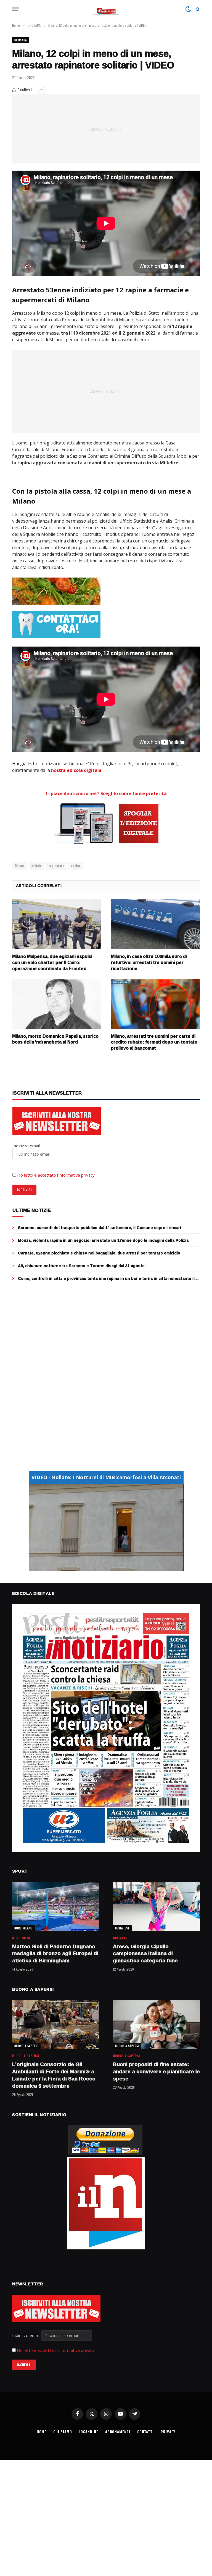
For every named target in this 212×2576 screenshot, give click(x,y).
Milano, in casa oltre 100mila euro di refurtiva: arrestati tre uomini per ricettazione (149, 963)
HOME (42, 2432)
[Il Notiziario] (106, 9)
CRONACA (21, 40)
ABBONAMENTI (118, 2432)
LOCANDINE (88, 2432)
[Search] (197, 9)
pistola (37, 866)
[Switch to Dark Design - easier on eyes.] (188, 9)
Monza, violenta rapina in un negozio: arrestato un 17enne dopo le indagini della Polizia (103, 1240)
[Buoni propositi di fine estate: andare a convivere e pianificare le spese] (156, 2025)
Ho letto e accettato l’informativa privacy (56, 1175)
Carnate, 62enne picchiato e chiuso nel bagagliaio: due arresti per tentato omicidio (99, 1253)
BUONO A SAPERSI (26, 2046)
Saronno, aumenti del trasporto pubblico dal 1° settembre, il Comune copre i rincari (100, 1228)
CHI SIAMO (63, 2432)
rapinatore (56, 866)
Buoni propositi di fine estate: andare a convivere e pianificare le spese (156, 2071)
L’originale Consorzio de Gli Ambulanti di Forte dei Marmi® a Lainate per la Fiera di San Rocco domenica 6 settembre (54, 2075)
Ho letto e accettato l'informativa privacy (56, 2350)
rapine (76, 866)
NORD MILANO (23, 1928)
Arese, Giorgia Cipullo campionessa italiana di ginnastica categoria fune (145, 1954)
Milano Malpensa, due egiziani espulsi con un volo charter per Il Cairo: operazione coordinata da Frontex (52, 963)
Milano (20, 866)
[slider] (100, 1567)
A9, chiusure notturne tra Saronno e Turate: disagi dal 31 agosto (81, 1266)
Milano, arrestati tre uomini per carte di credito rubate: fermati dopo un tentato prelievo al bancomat (154, 1042)
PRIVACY (168, 2432)
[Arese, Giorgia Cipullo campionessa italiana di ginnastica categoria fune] (156, 1906)
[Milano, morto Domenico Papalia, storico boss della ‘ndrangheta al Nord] (57, 1004)
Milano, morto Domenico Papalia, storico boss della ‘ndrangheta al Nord (55, 1039)
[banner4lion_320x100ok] (56, 591)
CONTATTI (145, 2432)
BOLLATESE (122, 1928)
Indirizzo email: (27, 2335)
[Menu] (16, 9)
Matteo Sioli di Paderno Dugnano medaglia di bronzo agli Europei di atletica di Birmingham (55, 1954)
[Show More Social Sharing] (41, 90)
